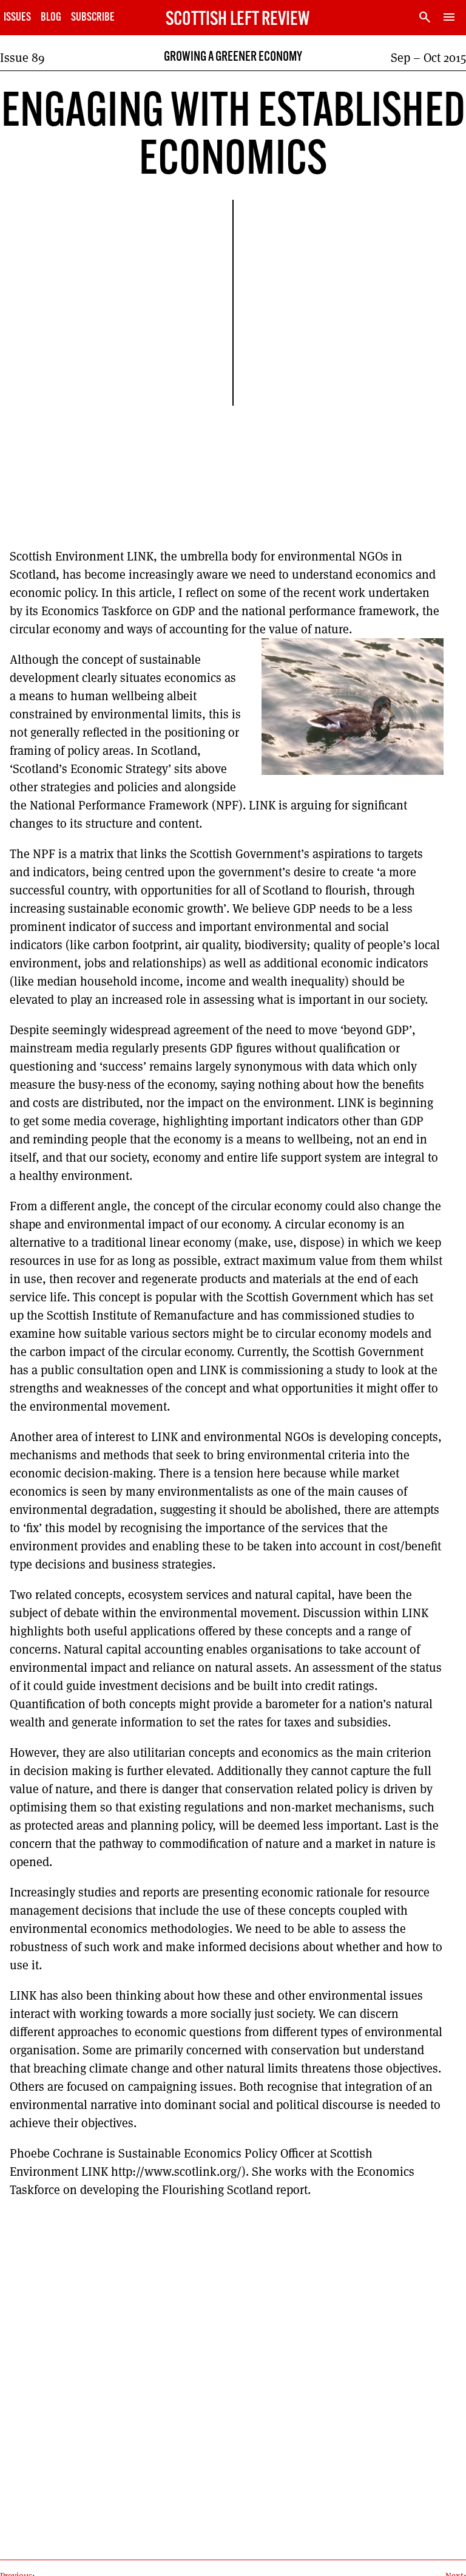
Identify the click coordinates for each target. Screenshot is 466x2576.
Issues (17, 18)
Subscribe (93, 18)
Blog (51, 18)
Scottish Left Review (238, 20)
